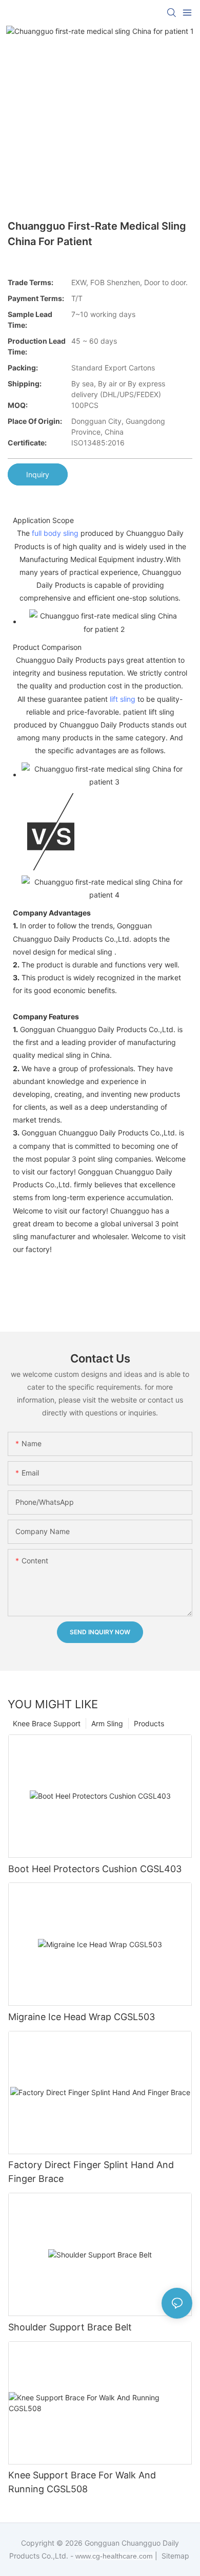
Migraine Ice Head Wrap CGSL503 (82, 2017)
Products (149, 1723)
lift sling (123, 699)
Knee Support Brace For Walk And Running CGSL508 (82, 2482)
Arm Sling (107, 1723)
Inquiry (38, 474)
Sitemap (174, 2556)
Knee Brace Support (47, 1723)
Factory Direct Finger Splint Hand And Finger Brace (91, 2172)
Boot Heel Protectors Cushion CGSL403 (95, 1869)
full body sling (55, 533)
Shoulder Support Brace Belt (70, 2327)
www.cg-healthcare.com (115, 2556)
